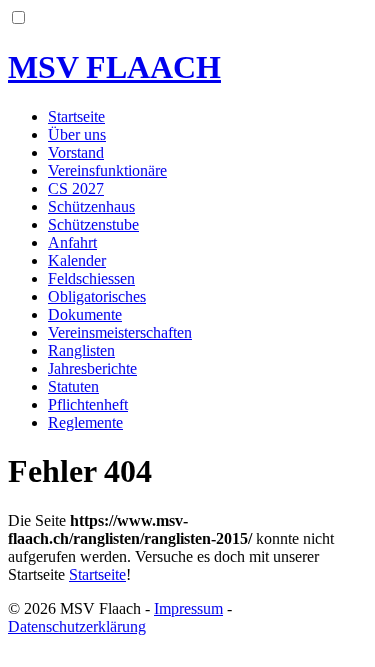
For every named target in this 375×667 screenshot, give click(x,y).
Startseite (76, 116)
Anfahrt (72, 242)
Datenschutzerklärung (77, 626)
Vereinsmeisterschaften (120, 332)
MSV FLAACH (114, 67)
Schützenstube (93, 224)
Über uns (77, 134)
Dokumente (85, 314)
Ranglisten (81, 350)
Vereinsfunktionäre (107, 170)
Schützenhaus (91, 206)
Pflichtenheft (88, 404)
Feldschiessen (91, 278)
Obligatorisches (97, 296)
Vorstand (76, 152)
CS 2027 (76, 188)
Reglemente (85, 422)
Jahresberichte (92, 368)
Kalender (77, 260)
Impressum (188, 608)
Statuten (73, 386)
